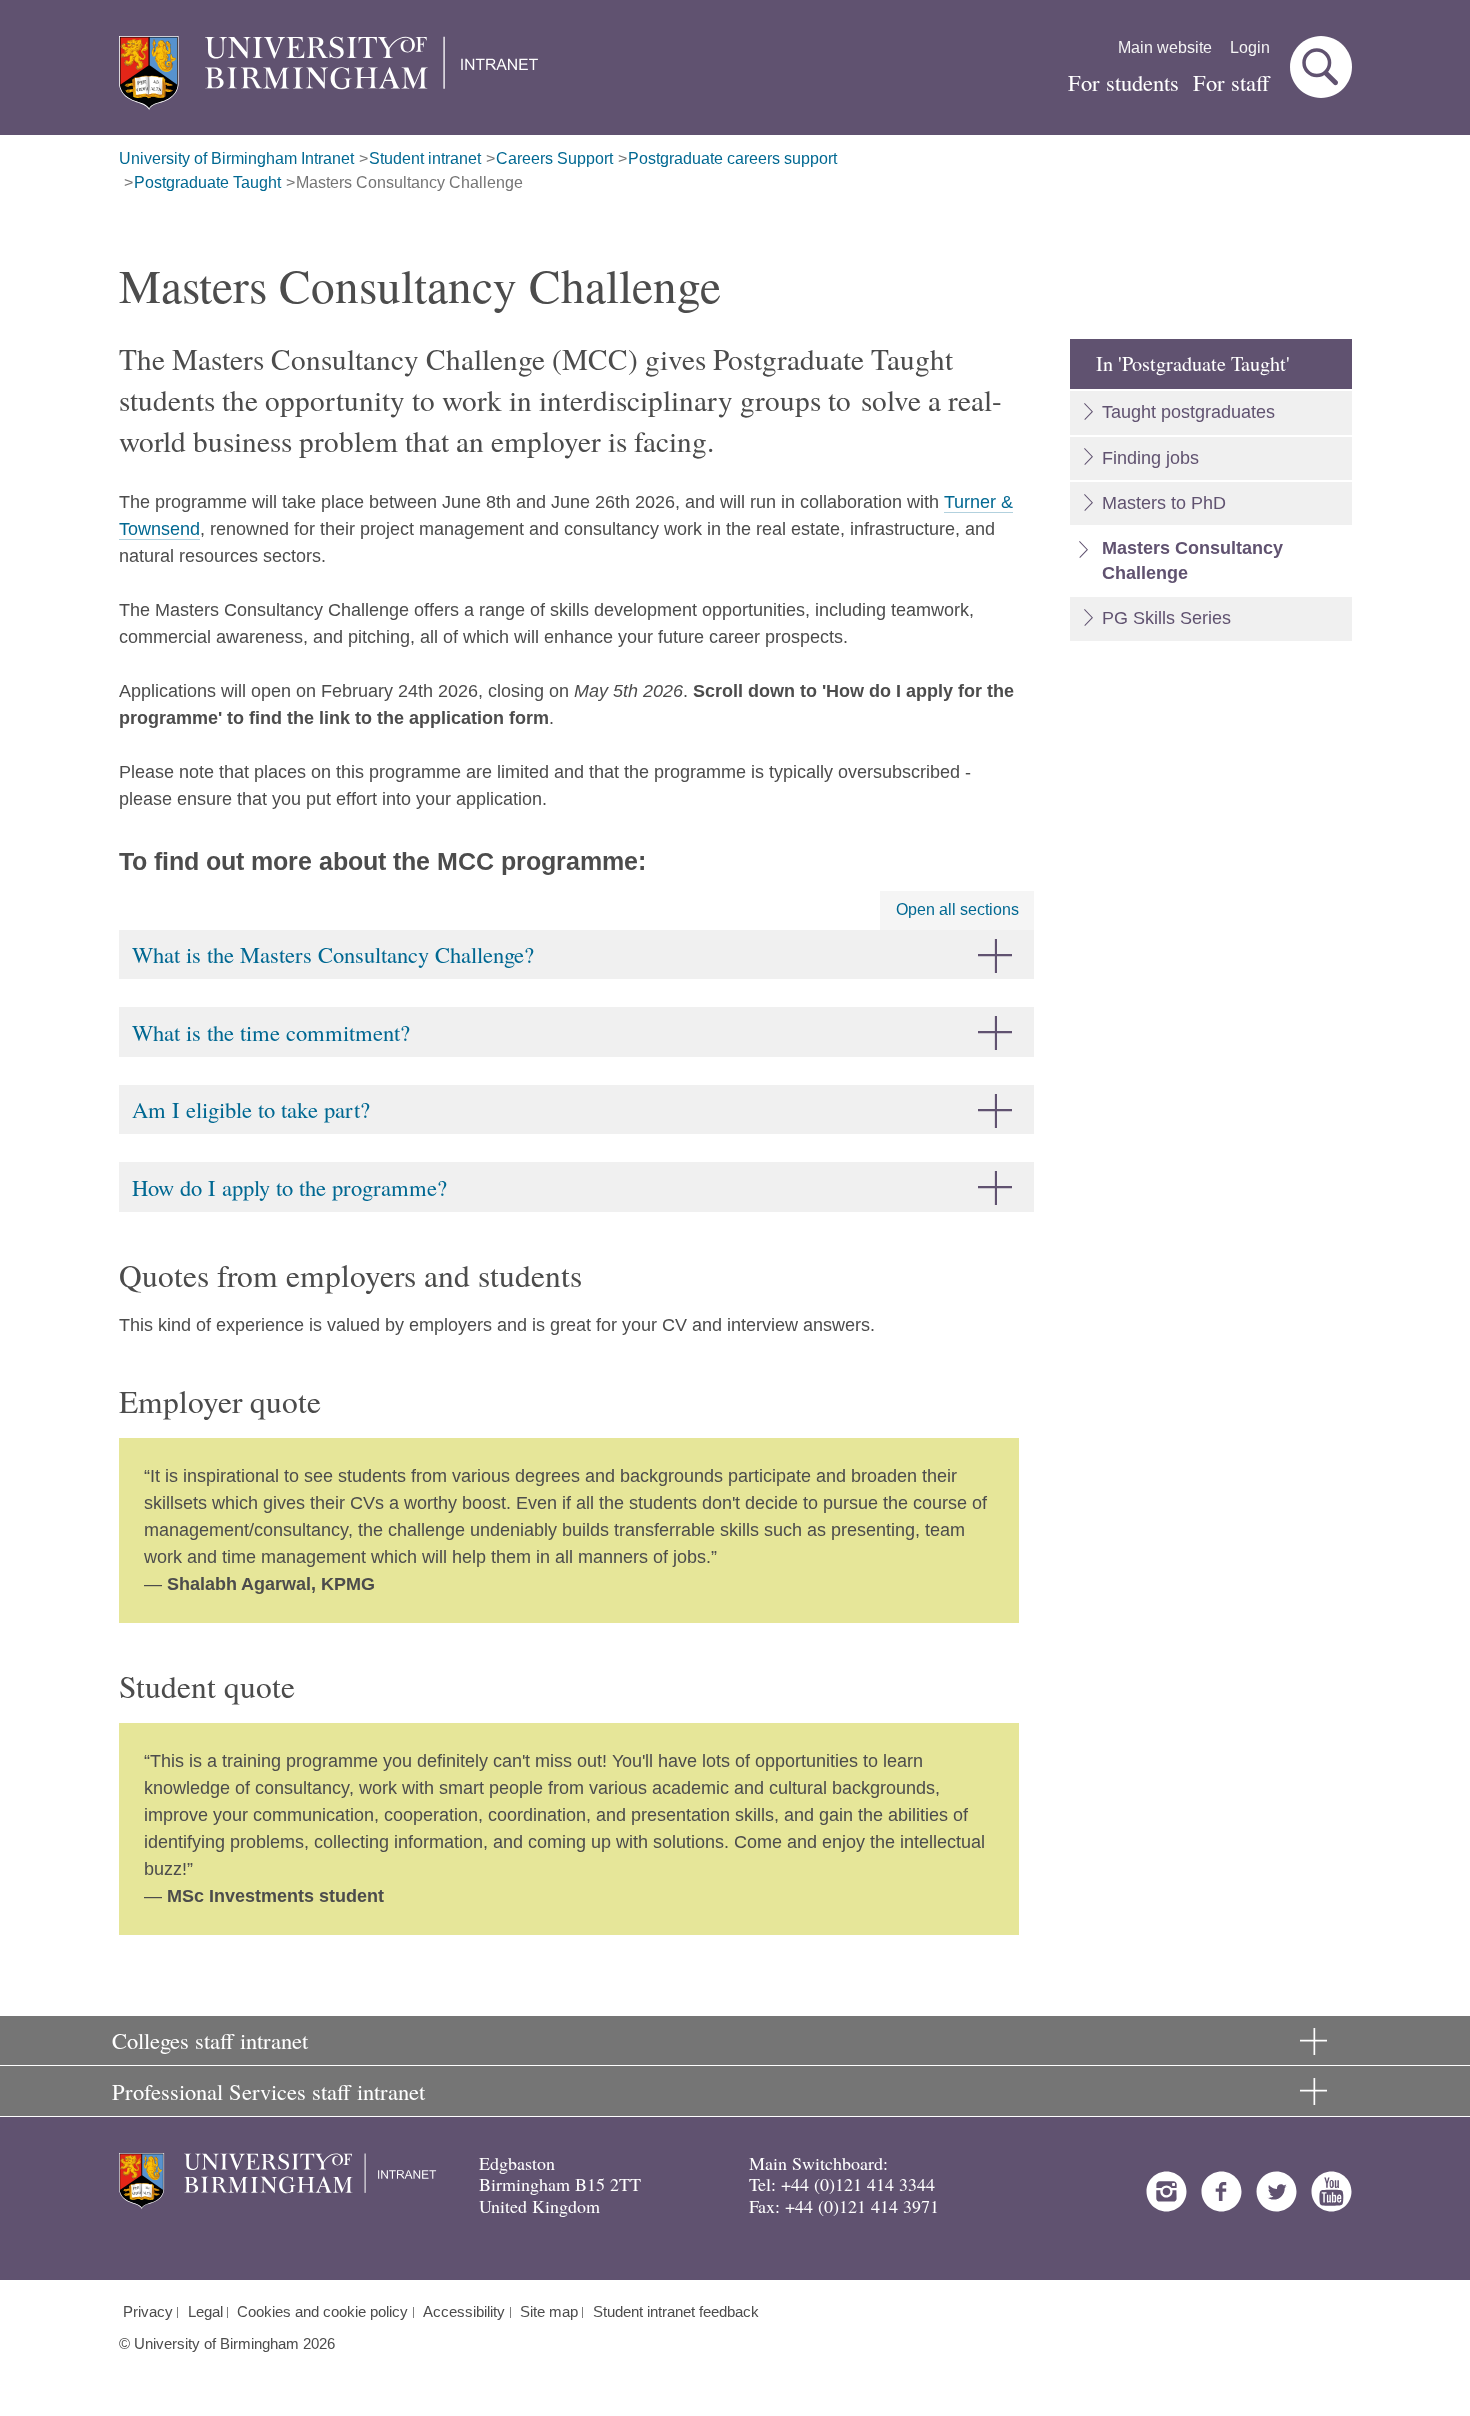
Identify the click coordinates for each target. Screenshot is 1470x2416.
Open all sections (957, 909)
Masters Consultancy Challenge (409, 182)
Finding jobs (1150, 458)
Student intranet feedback (676, 2312)
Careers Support (554, 158)
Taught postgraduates (1188, 412)
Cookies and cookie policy (322, 2312)
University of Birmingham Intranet (236, 158)
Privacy (148, 2312)
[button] (1321, 67)
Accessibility (464, 2312)
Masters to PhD (1164, 503)
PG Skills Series (1166, 618)
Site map (549, 2312)
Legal (205, 2312)
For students (1123, 82)
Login (1250, 47)
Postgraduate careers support (732, 158)
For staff (1231, 82)
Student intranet (425, 158)
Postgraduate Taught (207, 182)
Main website (1165, 47)
